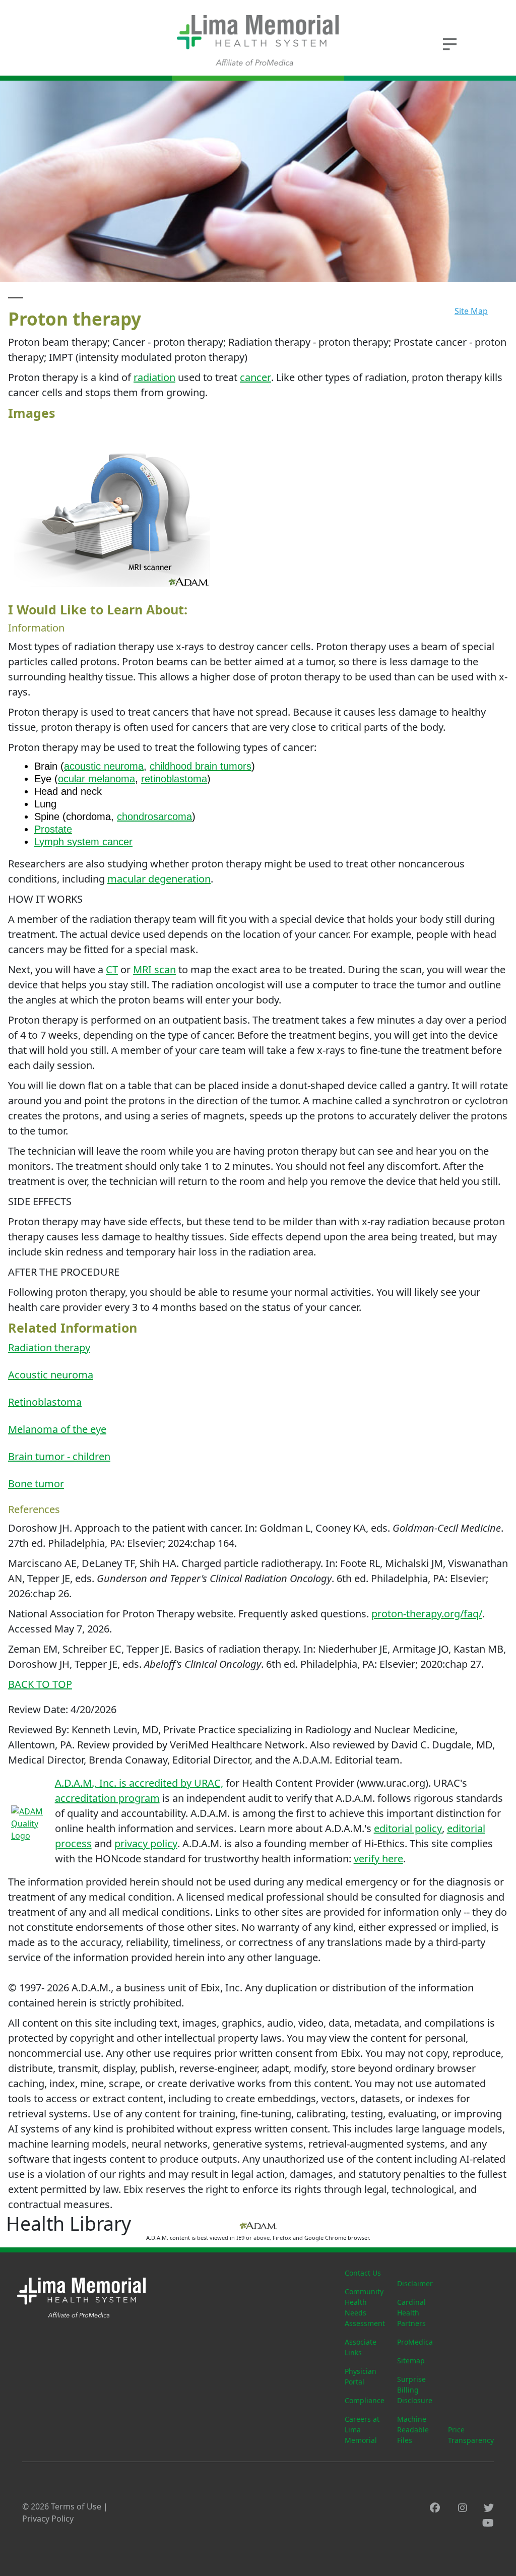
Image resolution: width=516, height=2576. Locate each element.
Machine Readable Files (413, 2430)
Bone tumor (36, 1484)
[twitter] (489, 2508)
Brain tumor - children (59, 1456)
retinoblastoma (174, 779)
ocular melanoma (96, 779)
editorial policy (408, 1828)
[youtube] (488, 2523)
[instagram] (463, 2508)
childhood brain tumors (201, 766)
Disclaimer (415, 2283)
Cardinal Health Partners (411, 2313)
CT (112, 969)
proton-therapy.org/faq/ (427, 1614)
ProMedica (415, 2342)
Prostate (53, 829)
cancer (255, 377)
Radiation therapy (49, 1347)
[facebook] (435, 2508)
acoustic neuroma (104, 766)
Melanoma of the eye (57, 1429)
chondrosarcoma (154, 816)
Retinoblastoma (45, 1402)
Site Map (471, 311)
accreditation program (107, 1798)
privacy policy (146, 1843)
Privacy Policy (48, 2519)
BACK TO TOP (40, 1684)
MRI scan (154, 969)
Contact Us (363, 2273)
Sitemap (411, 2361)
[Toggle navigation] (449, 43)
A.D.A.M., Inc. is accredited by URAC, (139, 1783)
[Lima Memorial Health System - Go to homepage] (258, 40)
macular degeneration (159, 879)
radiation (154, 377)
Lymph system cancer (83, 842)
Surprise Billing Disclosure (415, 2390)
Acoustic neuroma (51, 1375)
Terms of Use (76, 2506)
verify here (378, 1859)
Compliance (365, 2400)
